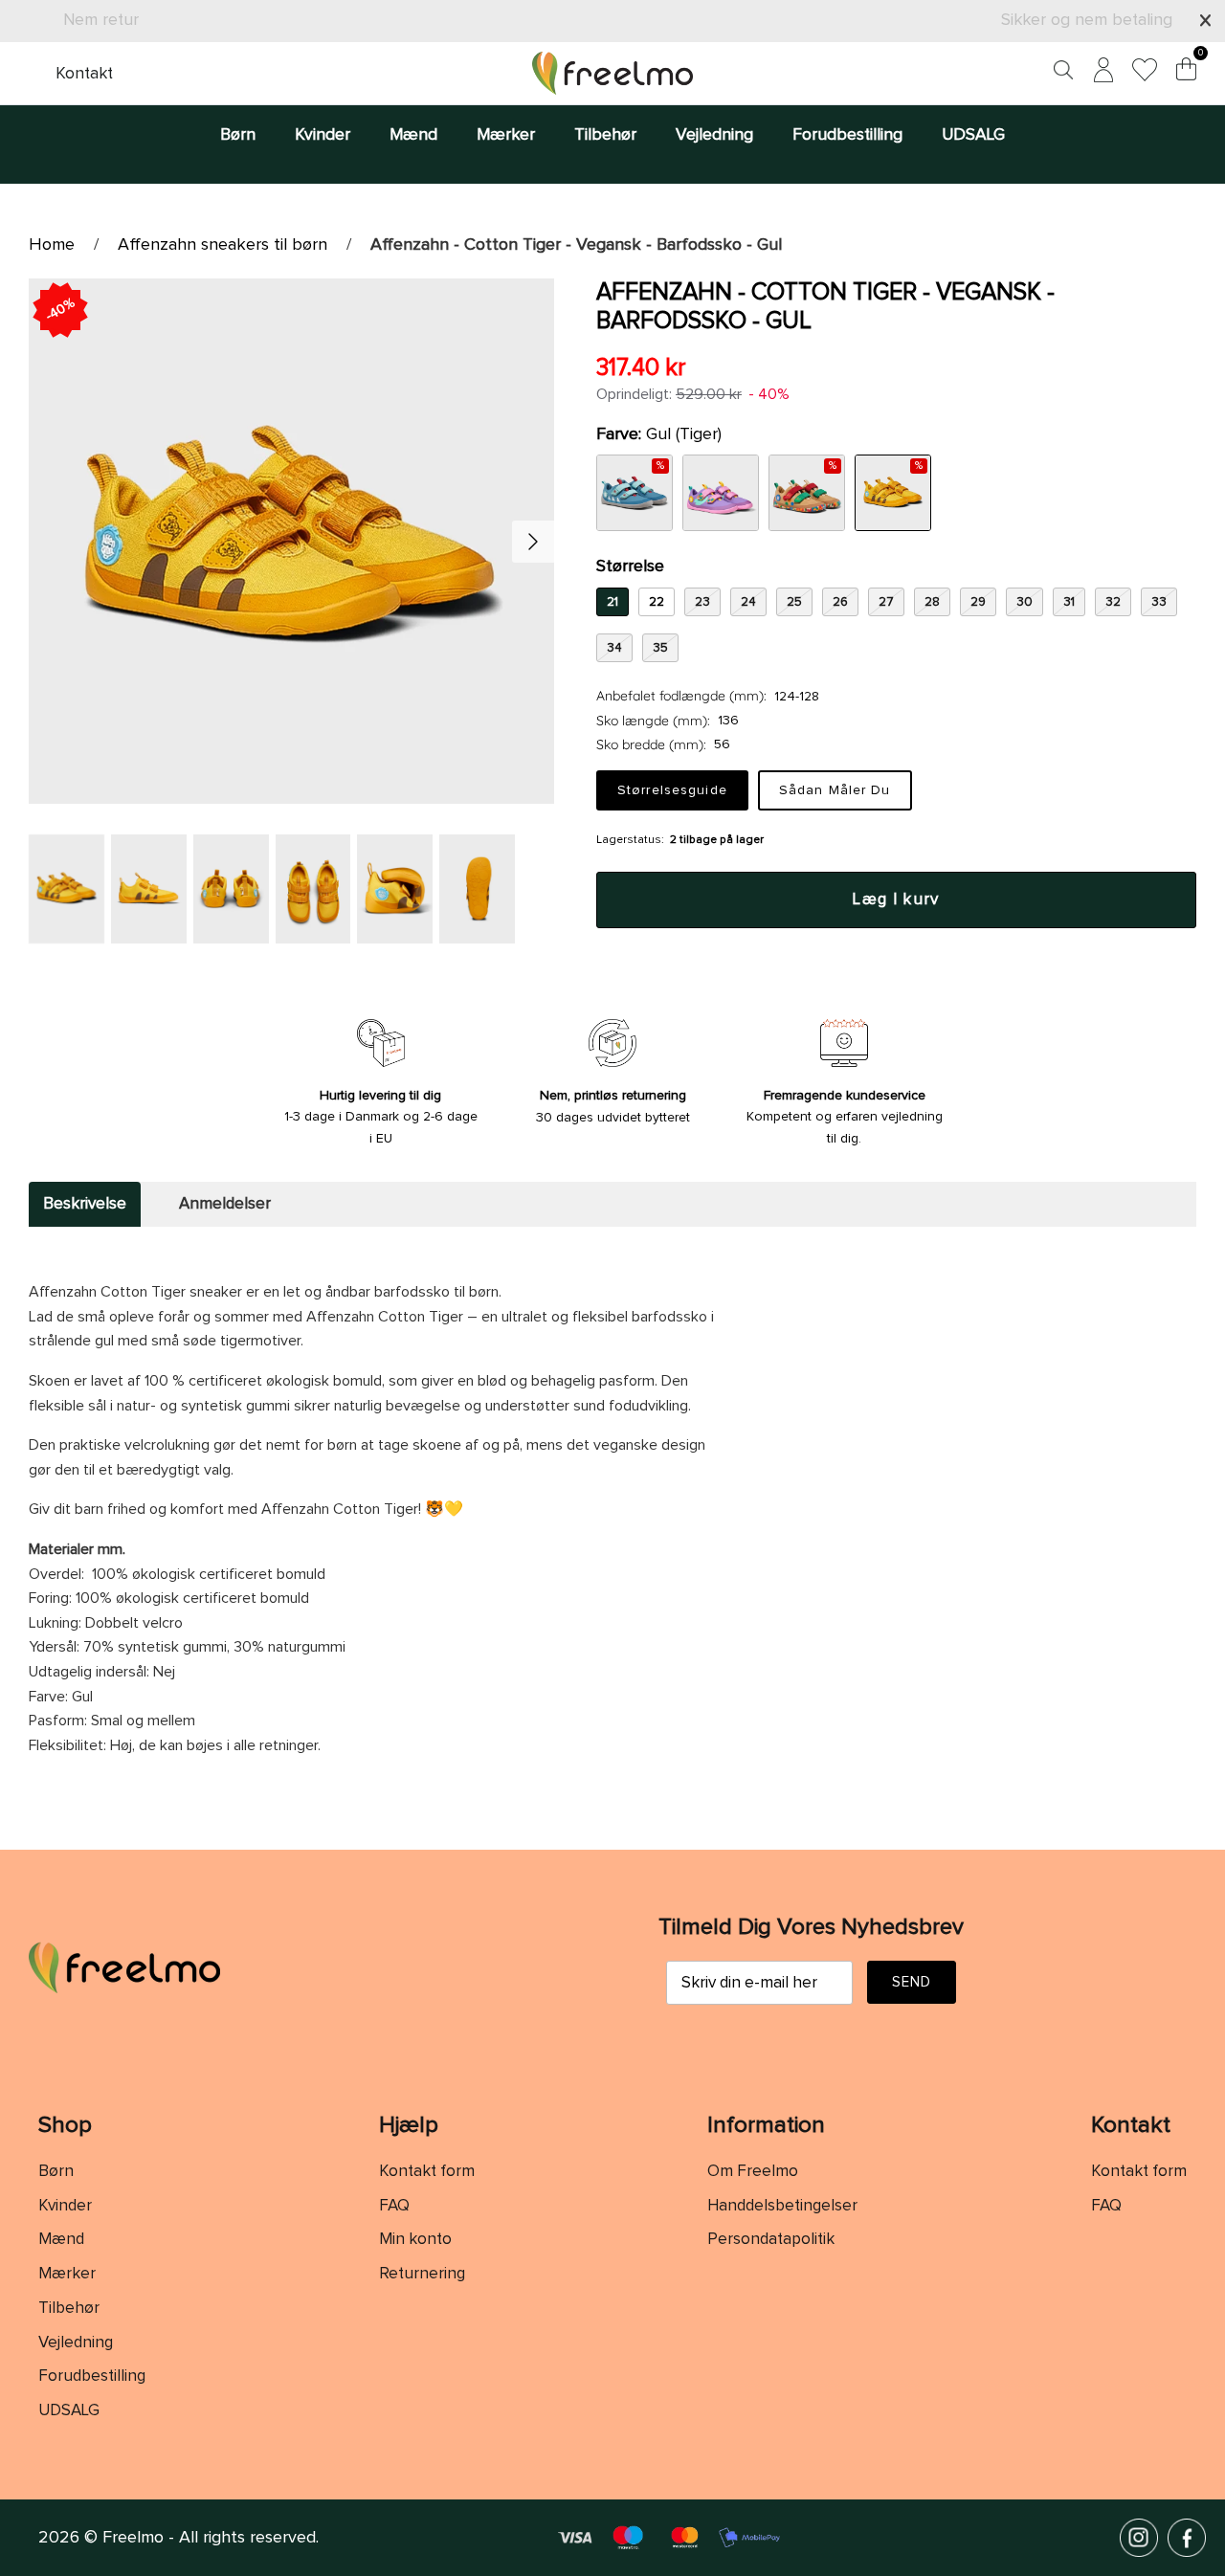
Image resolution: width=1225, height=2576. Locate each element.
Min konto (415, 2240)
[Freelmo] (612, 73)
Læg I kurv (896, 900)
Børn (238, 135)
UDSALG (973, 135)
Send (912, 1982)
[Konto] (1100, 73)
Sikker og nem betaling (1087, 20)
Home (52, 245)
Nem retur (101, 20)
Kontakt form (427, 2172)
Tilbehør (605, 135)
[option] (291, 541)
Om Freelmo (753, 2172)
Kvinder (323, 135)
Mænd (413, 135)
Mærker (506, 135)
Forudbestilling (847, 135)
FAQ (394, 2206)
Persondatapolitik (771, 2240)
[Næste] (533, 542)
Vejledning (714, 135)
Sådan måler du (835, 790)
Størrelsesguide (672, 790)
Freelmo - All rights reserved (209, 2538)
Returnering (422, 2274)
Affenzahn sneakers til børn (223, 245)
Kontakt (84, 74)
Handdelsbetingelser (782, 2206)
